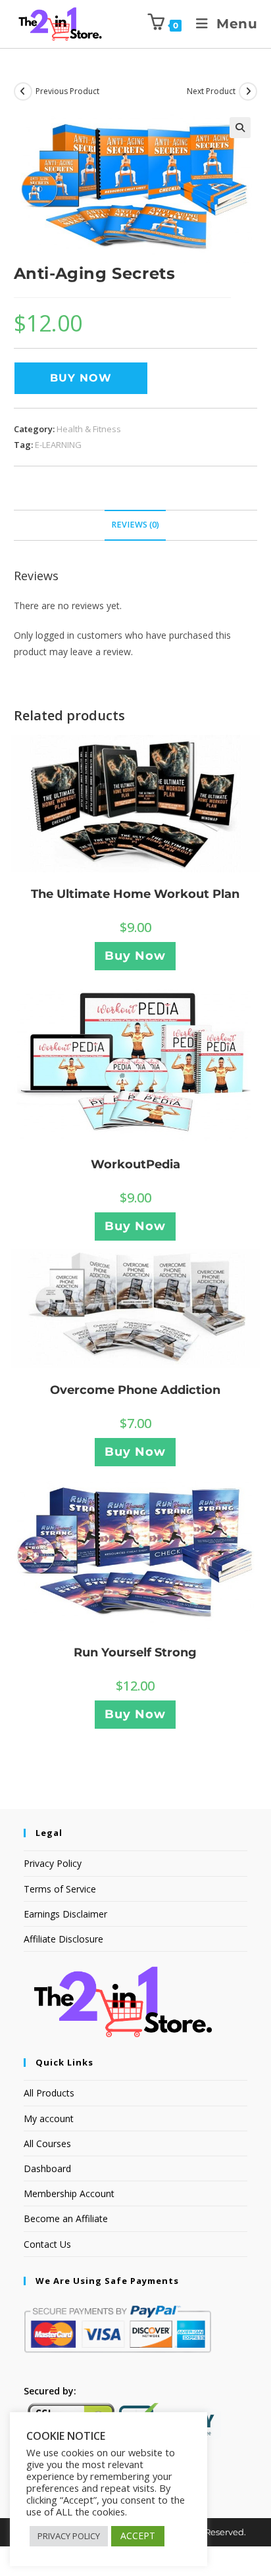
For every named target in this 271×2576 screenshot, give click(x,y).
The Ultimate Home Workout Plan (135, 894)
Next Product (211, 91)
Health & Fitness (89, 429)
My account (49, 2118)
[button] (240, 128)
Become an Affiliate (66, 2218)
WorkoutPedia (135, 1164)
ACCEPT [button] (138, 2536)
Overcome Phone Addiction (135, 1390)
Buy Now (81, 378)
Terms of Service (60, 1889)
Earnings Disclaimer (65, 1914)
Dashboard (47, 2168)
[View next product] (248, 91)
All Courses (47, 2143)
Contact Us (47, 2244)
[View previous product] (23, 91)
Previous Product (67, 91)
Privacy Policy (53, 1863)
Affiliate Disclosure (63, 1939)
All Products (49, 2093)
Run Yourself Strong (135, 1652)
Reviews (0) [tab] (135, 525)
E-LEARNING (58, 445)
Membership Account (69, 2193)
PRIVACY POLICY (69, 2536)
